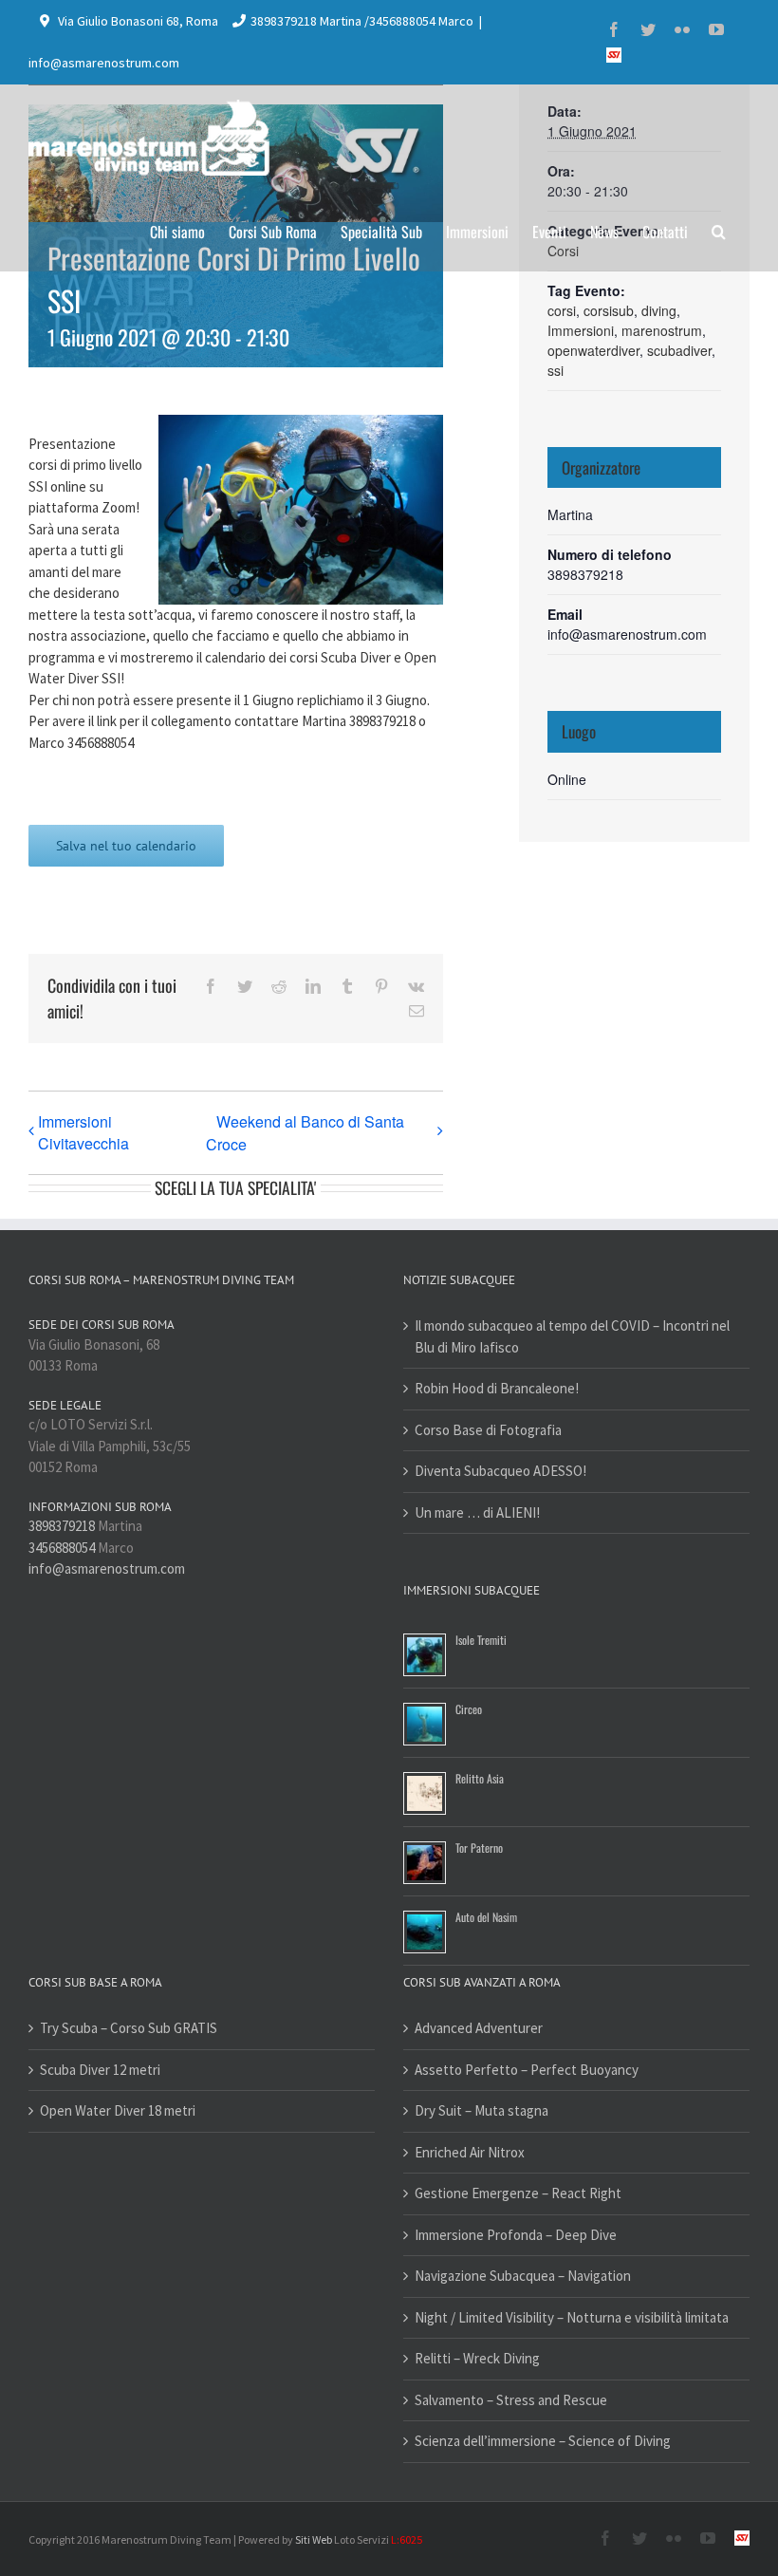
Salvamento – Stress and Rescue (511, 2400)
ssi (556, 370)
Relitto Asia (480, 1778)
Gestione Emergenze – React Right (518, 2193)
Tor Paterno (479, 1848)
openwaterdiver (593, 350)
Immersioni (581, 330)
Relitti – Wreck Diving (477, 2358)
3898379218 (62, 1526)
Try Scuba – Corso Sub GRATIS (129, 2028)
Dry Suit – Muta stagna (482, 2110)
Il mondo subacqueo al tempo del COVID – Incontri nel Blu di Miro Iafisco (572, 1336)
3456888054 (62, 1548)
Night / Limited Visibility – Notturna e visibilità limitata (572, 2317)
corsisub (609, 310)
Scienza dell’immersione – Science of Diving (543, 2441)
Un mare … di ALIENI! (477, 1512)
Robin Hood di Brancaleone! (497, 1388)
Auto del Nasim (486, 1917)
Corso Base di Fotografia (488, 1430)
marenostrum (662, 330)
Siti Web (314, 2539)
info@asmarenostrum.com (104, 63)
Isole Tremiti (481, 1640)
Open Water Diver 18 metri (118, 2110)
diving (659, 310)
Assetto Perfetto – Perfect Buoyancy (527, 2070)
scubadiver (679, 350)
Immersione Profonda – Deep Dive (516, 2235)
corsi (562, 310)
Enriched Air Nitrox (470, 2152)
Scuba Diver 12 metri (100, 2070)
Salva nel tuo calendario (126, 846)
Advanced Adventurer (479, 2028)
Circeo (469, 1709)
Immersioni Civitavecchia (83, 1132)
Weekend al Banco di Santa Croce (305, 1133)
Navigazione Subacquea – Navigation (523, 2276)
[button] (719, 230)
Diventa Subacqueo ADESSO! (500, 1471)
